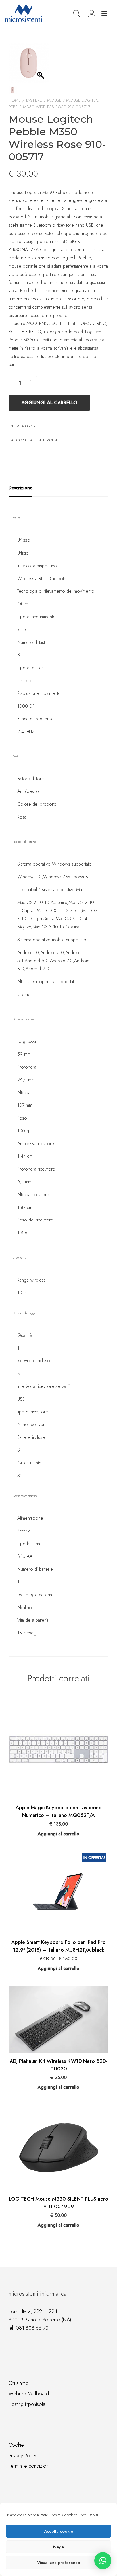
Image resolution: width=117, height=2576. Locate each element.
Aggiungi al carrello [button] (58, 1834)
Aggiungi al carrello (49, 402)
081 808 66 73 (32, 2328)
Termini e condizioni (29, 2466)
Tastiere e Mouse (43, 100)
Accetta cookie (59, 2531)
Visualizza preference (59, 2563)
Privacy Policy (22, 2456)
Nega (58, 2547)
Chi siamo (19, 2383)
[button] (103, 2561)
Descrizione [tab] (20, 488)
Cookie (16, 2445)
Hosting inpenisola (27, 2404)
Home (15, 100)
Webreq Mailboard (29, 2394)
